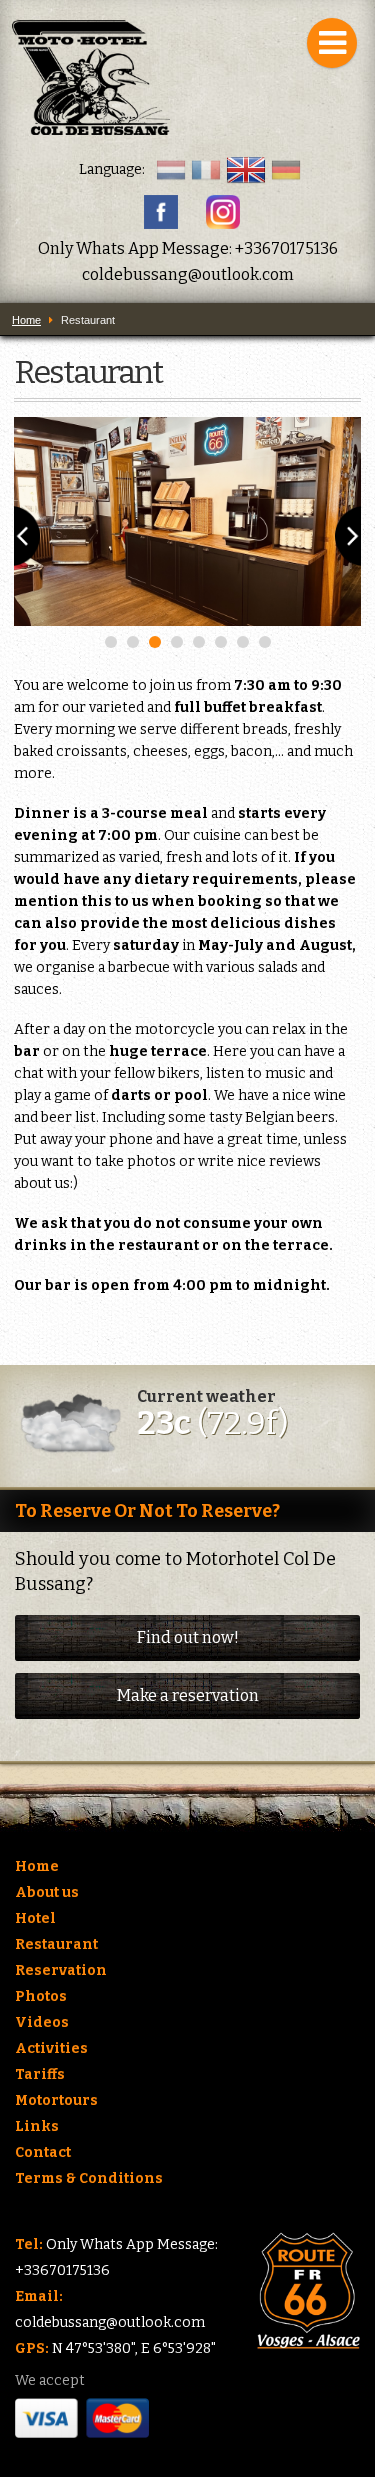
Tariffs (40, 2074)
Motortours (56, 2100)
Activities (51, 2048)
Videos (42, 2022)
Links (37, 2126)
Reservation (61, 1970)
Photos (41, 1996)
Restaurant (56, 1944)
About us (47, 1892)
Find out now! (188, 1637)
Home (37, 1866)
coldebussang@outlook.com (188, 274)
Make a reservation (188, 1695)
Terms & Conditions (89, 2178)
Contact (43, 2152)
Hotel (35, 1918)
